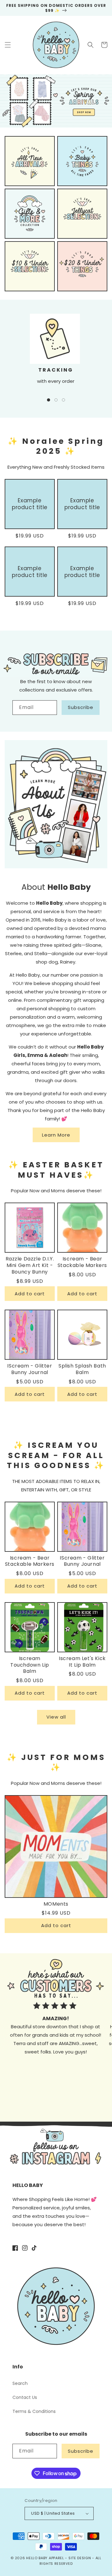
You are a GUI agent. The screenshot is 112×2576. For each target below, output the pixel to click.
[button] (8, 45)
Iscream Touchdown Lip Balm (30, 1665)
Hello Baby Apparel (45, 2558)
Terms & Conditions (34, 2411)
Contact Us (25, 2397)
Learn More (56, 1135)
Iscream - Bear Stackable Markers (82, 1262)
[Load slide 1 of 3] (49, 400)
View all (56, 1717)
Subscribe (81, 707)
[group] (56, 101)
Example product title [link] (30, 504)
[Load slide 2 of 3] (56, 400)
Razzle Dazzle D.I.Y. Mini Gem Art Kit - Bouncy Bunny (30, 1265)
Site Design (80, 2558)
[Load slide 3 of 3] (63, 400)
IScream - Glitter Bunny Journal (30, 1369)
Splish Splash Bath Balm (82, 1369)
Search (20, 2383)
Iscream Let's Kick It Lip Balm (82, 1662)
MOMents (56, 1904)
